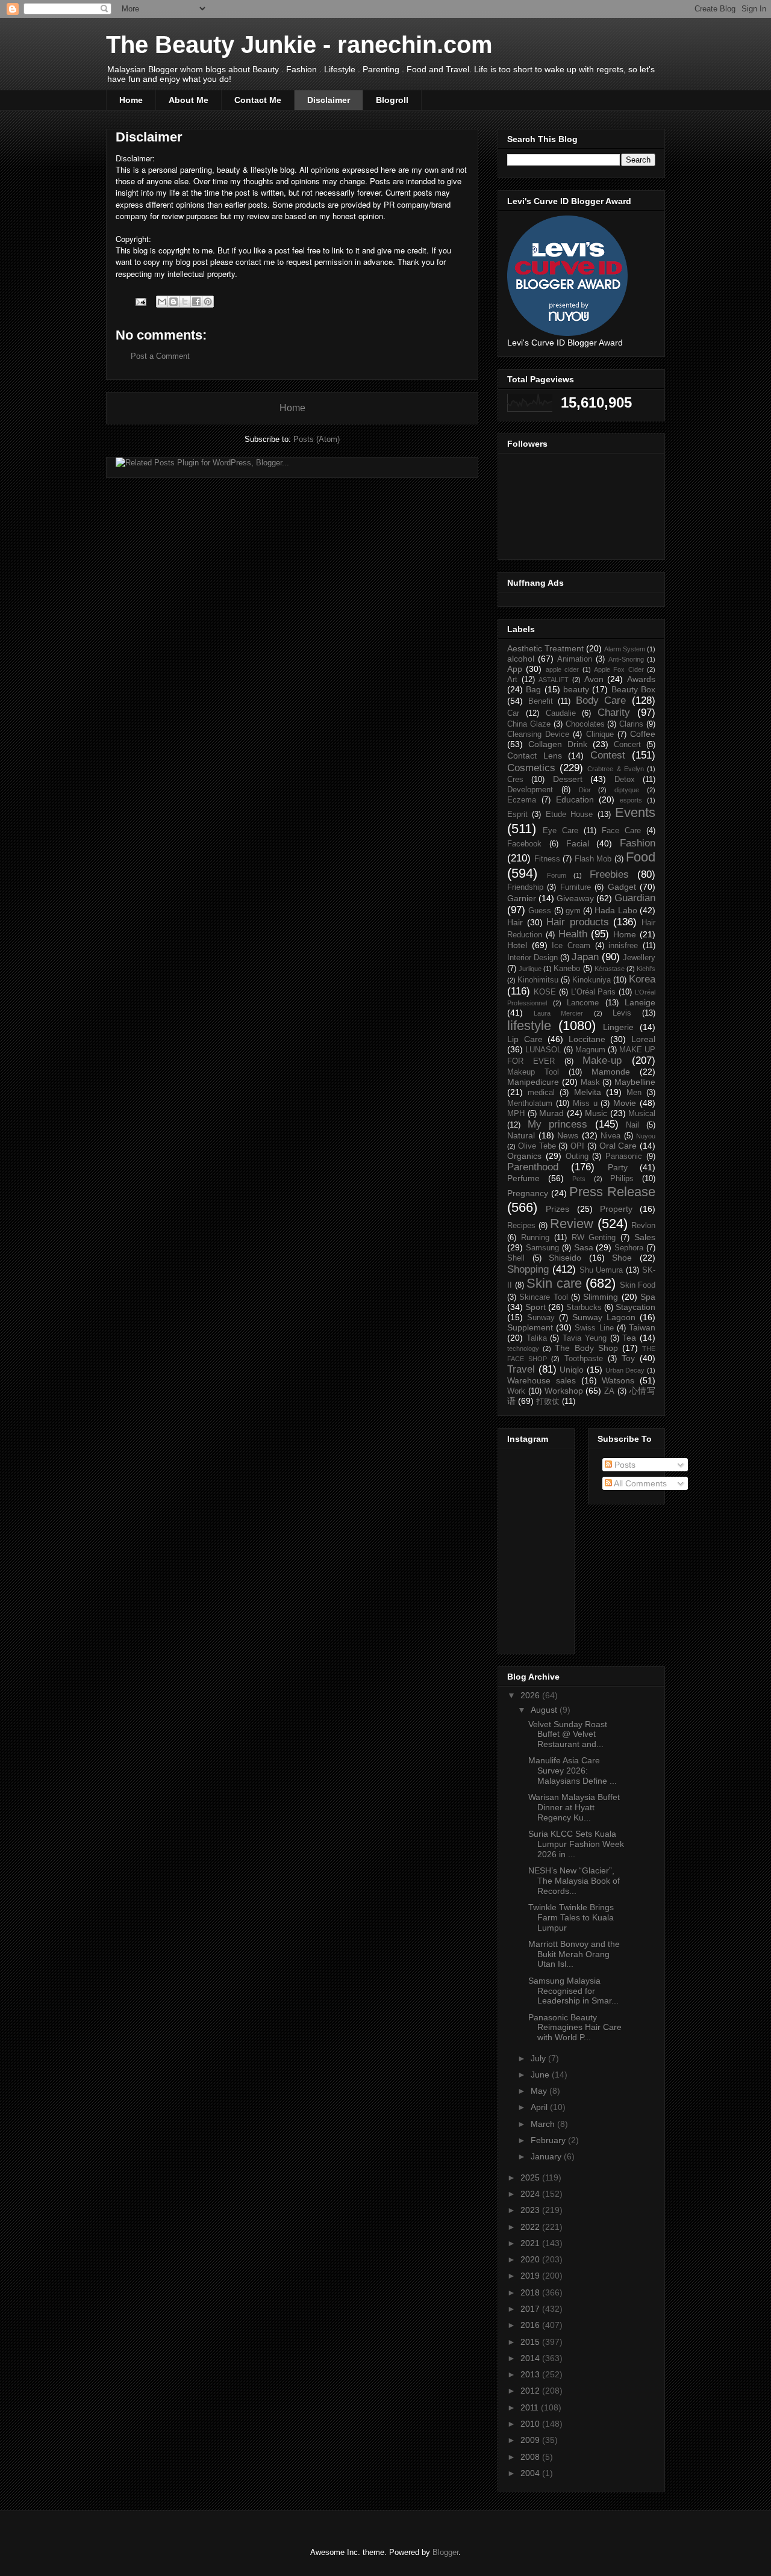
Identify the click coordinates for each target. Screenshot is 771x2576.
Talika (537, 1338)
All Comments (639, 1483)
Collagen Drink (558, 744)
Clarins (631, 724)
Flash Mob (593, 859)
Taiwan (642, 1327)
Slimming (601, 1297)
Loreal (643, 1039)
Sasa (584, 1247)
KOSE (545, 992)
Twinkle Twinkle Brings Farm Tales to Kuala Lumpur (571, 1917)
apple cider (562, 669)
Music (596, 1113)
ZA (609, 1391)
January (547, 2156)
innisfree (623, 946)
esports (631, 800)
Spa (648, 1297)
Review (572, 1224)
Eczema (522, 800)
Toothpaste (584, 1359)
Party (618, 1167)
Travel (521, 1369)
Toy (628, 1358)
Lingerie (618, 1027)
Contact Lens (535, 756)
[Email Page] (140, 301)
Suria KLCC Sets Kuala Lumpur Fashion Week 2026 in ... (576, 1844)
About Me (189, 100)
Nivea (610, 1136)
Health (573, 934)
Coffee (643, 734)
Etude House (569, 815)
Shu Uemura (601, 1270)
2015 (531, 2342)
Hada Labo (616, 910)
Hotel (517, 945)
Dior (585, 790)
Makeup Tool (533, 1072)
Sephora (629, 1248)
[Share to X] (185, 302)
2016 (531, 2325)
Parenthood (533, 1167)
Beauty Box (633, 689)
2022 (531, 2227)
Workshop (564, 1391)
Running (535, 1238)
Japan (585, 957)
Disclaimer (329, 100)
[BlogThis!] (173, 302)
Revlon (643, 1226)
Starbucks (584, 1308)
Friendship (525, 887)
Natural (521, 1135)
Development (530, 790)
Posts (624, 1465)
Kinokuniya (592, 980)
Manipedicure (533, 1082)
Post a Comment (160, 356)
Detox (625, 780)
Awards (641, 679)
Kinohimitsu (538, 980)
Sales (645, 1237)
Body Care (601, 700)
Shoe (622, 1258)
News (568, 1135)
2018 (531, 2292)
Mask (590, 1082)
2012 (531, 2391)
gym (573, 911)
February (549, 2140)
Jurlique (530, 969)
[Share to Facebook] (196, 302)
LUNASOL (543, 1050)
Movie (625, 1103)
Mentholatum (530, 1103)
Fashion (638, 843)
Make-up (602, 1060)
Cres (515, 780)
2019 (531, 2276)
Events (635, 812)
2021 (531, 2243)
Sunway (541, 1318)
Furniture (576, 887)
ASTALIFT (554, 680)
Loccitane (587, 1039)
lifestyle (529, 1026)
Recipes (521, 1226)
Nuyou (646, 1136)
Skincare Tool (543, 1297)
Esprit (517, 815)
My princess (558, 1124)
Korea (642, 979)
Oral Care (618, 1146)
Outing (577, 1156)
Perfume (523, 1178)
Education (575, 799)
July (539, 2058)
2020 (531, 2259)
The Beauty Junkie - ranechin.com (299, 45)
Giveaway (575, 898)
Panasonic (624, 1156)
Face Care (621, 831)
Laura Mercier (558, 1013)
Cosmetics (531, 768)
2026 (531, 1695)
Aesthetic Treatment (545, 648)
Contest (608, 755)
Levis (622, 1013)
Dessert (568, 779)
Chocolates (585, 724)
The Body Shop (586, 1348)
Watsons (618, 1380)
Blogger (445, 2552)
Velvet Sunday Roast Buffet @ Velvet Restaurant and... (568, 1734)
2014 (531, 2358)
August (545, 1710)
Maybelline (635, 1082)
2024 (531, 2194)
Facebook (524, 844)
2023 (531, 2210)
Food (641, 857)
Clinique (600, 734)
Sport (535, 1307)
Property (616, 1209)
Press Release (612, 1192)
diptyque (627, 790)
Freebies (609, 874)
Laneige (640, 1002)
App (515, 669)
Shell (516, 1258)
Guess (540, 911)
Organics (524, 1156)
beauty (576, 689)
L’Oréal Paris (594, 992)
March (544, 2124)
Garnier (522, 898)
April (540, 2107)
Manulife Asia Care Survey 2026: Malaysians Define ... (573, 1771)
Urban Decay (625, 1370)
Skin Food (638, 1285)
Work (516, 1391)
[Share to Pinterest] (208, 302)
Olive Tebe (537, 1146)
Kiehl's (646, 969)
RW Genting (594, 1238)
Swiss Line (594, 1328)
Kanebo (567, 969)
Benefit (541, 701)
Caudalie (561, 713)
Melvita (588, 1092)
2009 (531, 2440)
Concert (627, 745)
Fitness (547, 859)
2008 (531, 2457)
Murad (551, 1113)
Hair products (578, 922)
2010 (531, 2424)
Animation (575, 659)
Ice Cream (571, 946)
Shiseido (565, 1258)
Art (512, 680)
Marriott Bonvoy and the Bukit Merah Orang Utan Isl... (574, 1954)
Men (634, 1093)
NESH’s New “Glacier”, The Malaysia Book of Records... (574, 1881)
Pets (579, 1179)
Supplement (530, 1327)
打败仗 (548, 1401)
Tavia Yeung (585, 1338)
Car (513, 713)
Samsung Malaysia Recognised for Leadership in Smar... (573, 1991)
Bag (533, 689)
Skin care (554, 1283)
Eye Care (560, 831)
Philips (622, 1179)
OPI (577, 1146)
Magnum (590, 1050)
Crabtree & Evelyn (615, 769)
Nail (632, 1125)
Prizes (557, 1209)
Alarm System (625, 649)
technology (523, 1349)
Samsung (542, 1248)
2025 (531, 2177)
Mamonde (611, 1072)
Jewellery (639, 958)
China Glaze (529, 724)
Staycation (635, 1307)
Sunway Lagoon (604, 1317)
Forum (557, 875)
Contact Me (258, 100)
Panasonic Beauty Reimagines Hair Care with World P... (575, 2028)
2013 (531, 2374)
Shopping (528, 1269)
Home (131, 100)
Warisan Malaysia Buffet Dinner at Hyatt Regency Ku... (574, 1807)
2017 (531, 2309)
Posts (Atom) (317, 439)
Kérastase (610, 969)
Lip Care (525, 1039)
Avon (594, 679)
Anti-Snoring (626, 659)
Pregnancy (528, 1193)
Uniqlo (572, 1370)
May (540, 2091)
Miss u (585, 1103)
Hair (515, 922)
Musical (642, 1114)
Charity (614, 712)
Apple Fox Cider (619, 669)
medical (541, 1093)
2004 (531, 2473)
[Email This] (162, 302)
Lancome (583, 1003)
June (541, 2075)
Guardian (635, 898)
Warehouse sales (542, 1380)
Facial (578, 843)
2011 (531, 2407)
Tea (629, 1338)
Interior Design (532, 958)
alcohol (521, 659)
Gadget (622, 887)
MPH (516, 1114)
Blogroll (392, 100)
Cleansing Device (538, 734)
